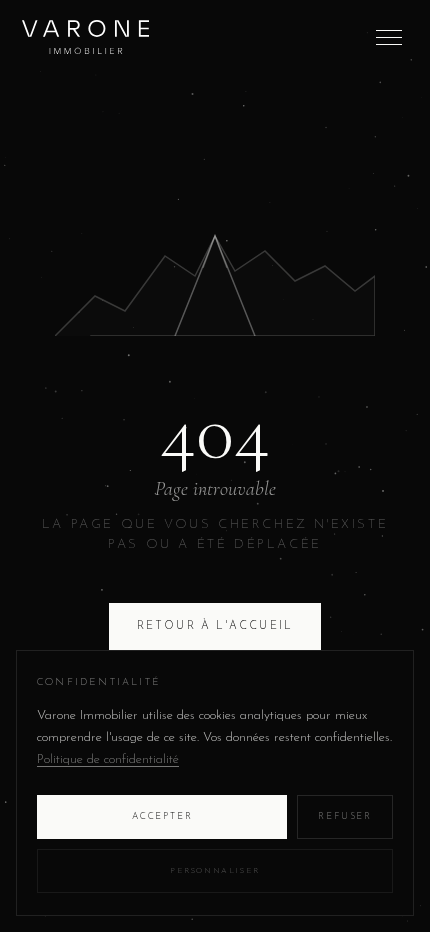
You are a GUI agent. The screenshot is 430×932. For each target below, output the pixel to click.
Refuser (345, 816)
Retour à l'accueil (215, 626)
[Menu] (389, 37)
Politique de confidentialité (108, 759)
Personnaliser (215, 871)
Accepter (162, 816)
